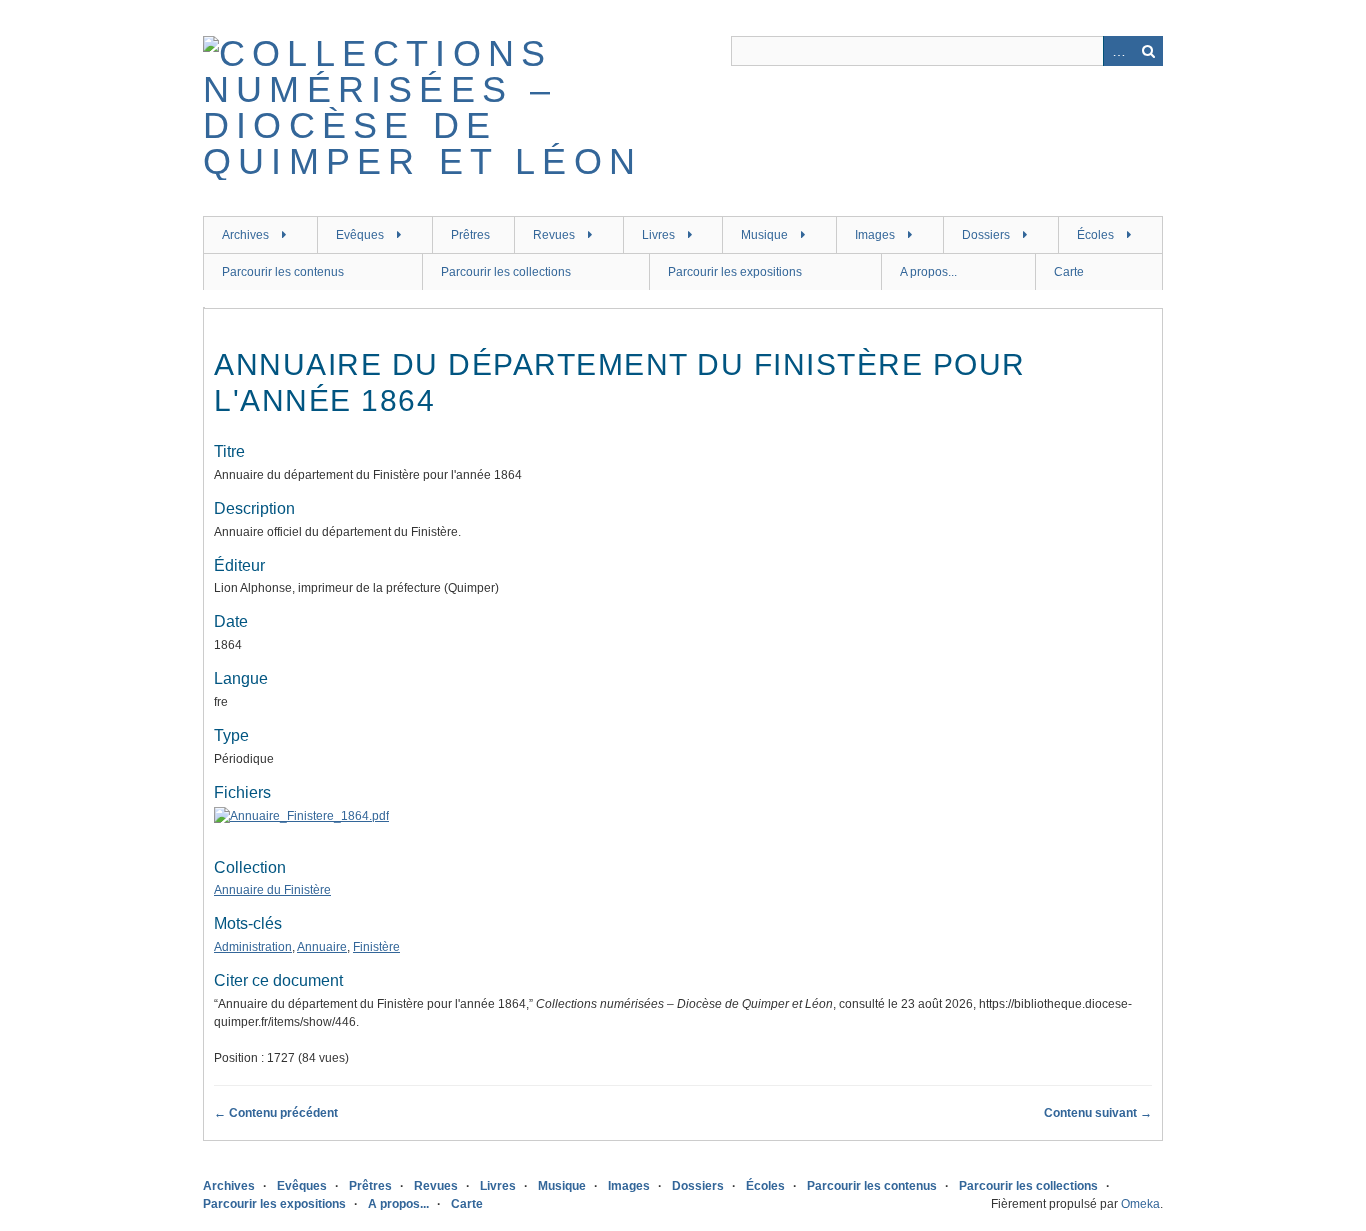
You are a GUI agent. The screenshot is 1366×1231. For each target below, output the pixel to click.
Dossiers (986, 235)
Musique (764, 235)
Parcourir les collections (506, 272)
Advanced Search (1118, 51)
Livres (658, 235)
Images (875, 235)
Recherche (1148, 51)
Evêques (360, 235)
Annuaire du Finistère (272, 890)
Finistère (376, 947)
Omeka (1140, 1204)
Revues (554, 235)
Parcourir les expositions (735, 272)
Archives (245, 235)
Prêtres (470, 235)
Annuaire (322, 947)
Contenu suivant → (1098, 1113)
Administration (253, 947)
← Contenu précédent (276, 1113)
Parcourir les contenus (283, 272)
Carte (1069, 272)
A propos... (928, 272)
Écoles (1095, 235)
